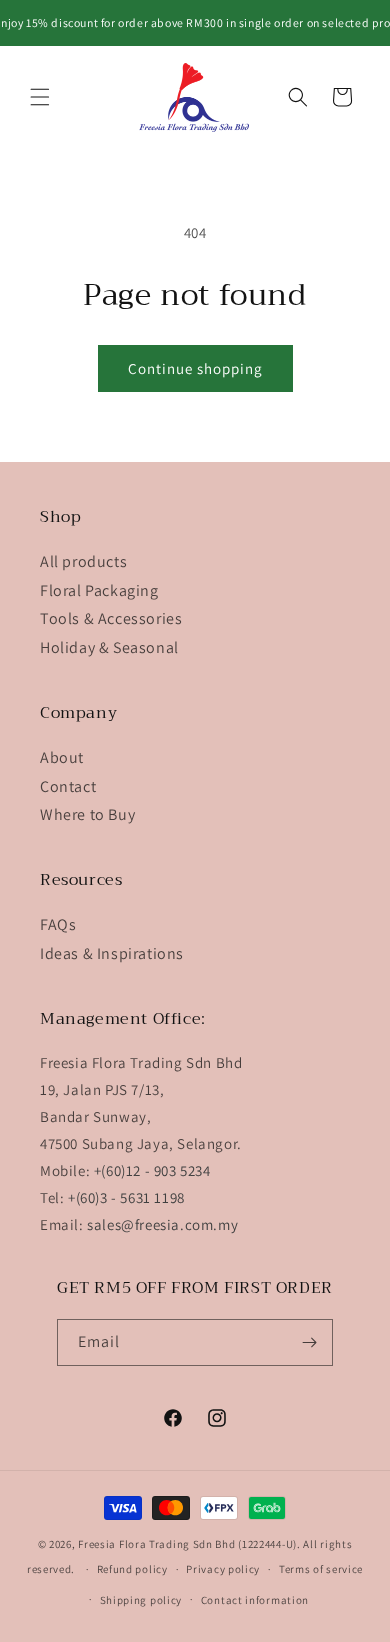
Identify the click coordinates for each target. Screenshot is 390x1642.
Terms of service (321, 1569)
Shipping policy (141, 1600)
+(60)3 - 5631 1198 (126, 1197)
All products (83, 561)
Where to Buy (87, 814)
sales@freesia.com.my (162, 1224)
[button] (40, 97)
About (62, 757)
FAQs (58, 924)
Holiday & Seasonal (109, 647)
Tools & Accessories (111, 618)
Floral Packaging (99, 590)
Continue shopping (195, 368)
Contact (68, 786)
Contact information (255, 1600)
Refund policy (132, 1569)
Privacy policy (223, 1569)
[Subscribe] (310, 1342)
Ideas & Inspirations (112, 953)
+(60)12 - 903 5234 (152, 1170)
